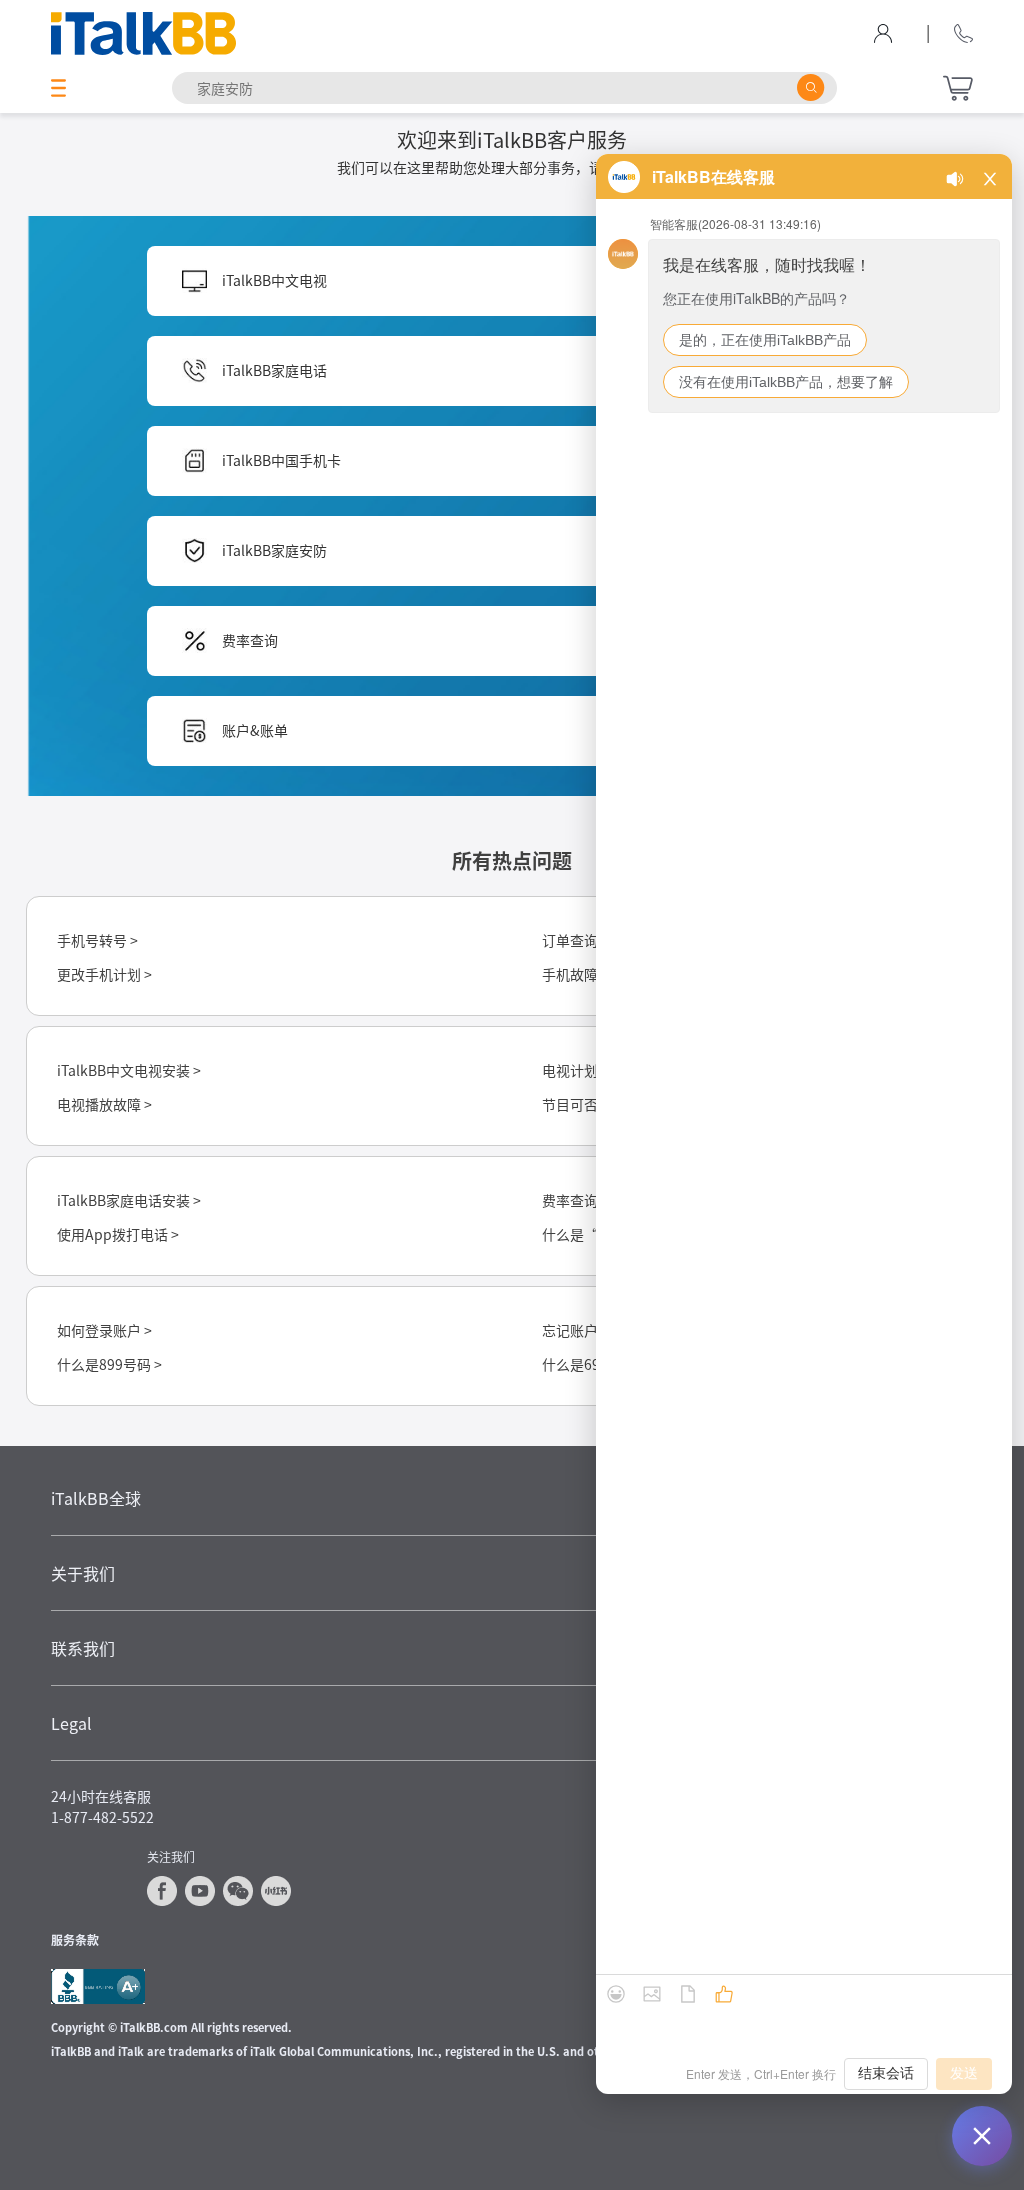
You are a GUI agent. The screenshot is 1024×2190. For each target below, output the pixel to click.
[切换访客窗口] (982, 2136)
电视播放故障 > (104, 1104)
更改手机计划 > (104, 974)
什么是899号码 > (109, 1364)
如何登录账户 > (104, 1330)
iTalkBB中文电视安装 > (129, 1070)
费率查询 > (575, 1200)
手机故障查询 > (589, 974)
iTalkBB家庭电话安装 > (129, 1200)
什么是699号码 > (594, 1364)
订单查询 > (575, 940)
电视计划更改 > (589, 1070)
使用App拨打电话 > (118, 1234)
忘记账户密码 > (589, 1330)
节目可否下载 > (589, 1104)
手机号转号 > (97, 940)
